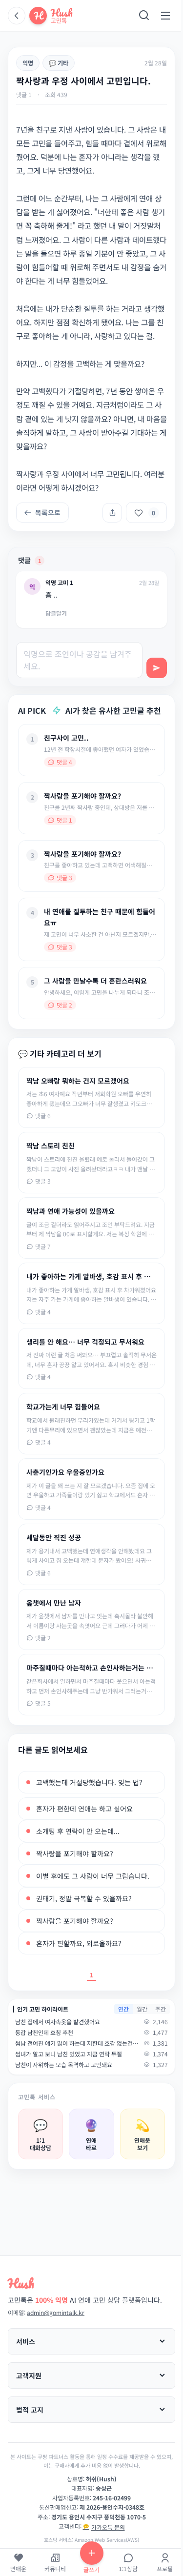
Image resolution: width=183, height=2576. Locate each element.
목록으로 (48, 512)
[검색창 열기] (144, 16)
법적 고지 (30, 2410)
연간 (123, 2009)
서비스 (26, 2341)
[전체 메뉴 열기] (165, 16)
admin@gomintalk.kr (56, 2312)
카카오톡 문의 (108, 2527)
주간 (161, 2009)
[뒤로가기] (17, 16)
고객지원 (29, 2375)
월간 (142, 2009)
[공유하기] (112, 513)
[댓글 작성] (157, 668)
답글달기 (56, 613)
